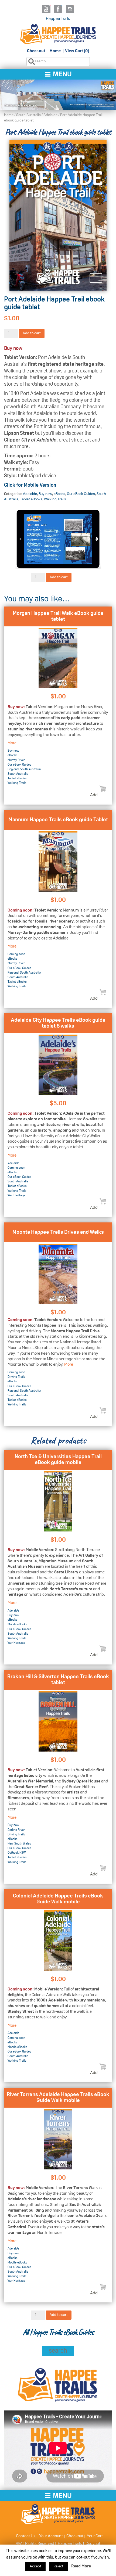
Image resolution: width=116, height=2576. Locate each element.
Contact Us (26, 2536)
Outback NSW (17, 1853)
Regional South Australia (24, 769)
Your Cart (95, 2536)
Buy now (45, 494)
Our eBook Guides (81, 494)
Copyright (94, 2544)
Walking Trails (55, 499)
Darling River (16, 1830)
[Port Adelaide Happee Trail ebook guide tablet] (58, 216)
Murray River (16, 760)
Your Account (51, 2536)
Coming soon (16, 954)
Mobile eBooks (17, 1624)
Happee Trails (58, 19)
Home (55, 51)
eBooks (59, 494)
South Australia (28, 115)
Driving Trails (16, 1377)
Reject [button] (58, 2566)
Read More (81, 2566)
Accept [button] (35, 2566)
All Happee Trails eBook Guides (58, 2332)
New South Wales (19, 1844)
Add (94, 795)
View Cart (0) (77, 51)
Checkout (36, 51)
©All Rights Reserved (35, 2544)
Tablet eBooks (31, 499)
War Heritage (16, 1196)
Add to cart (32, 333)
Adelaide (50, 115)
